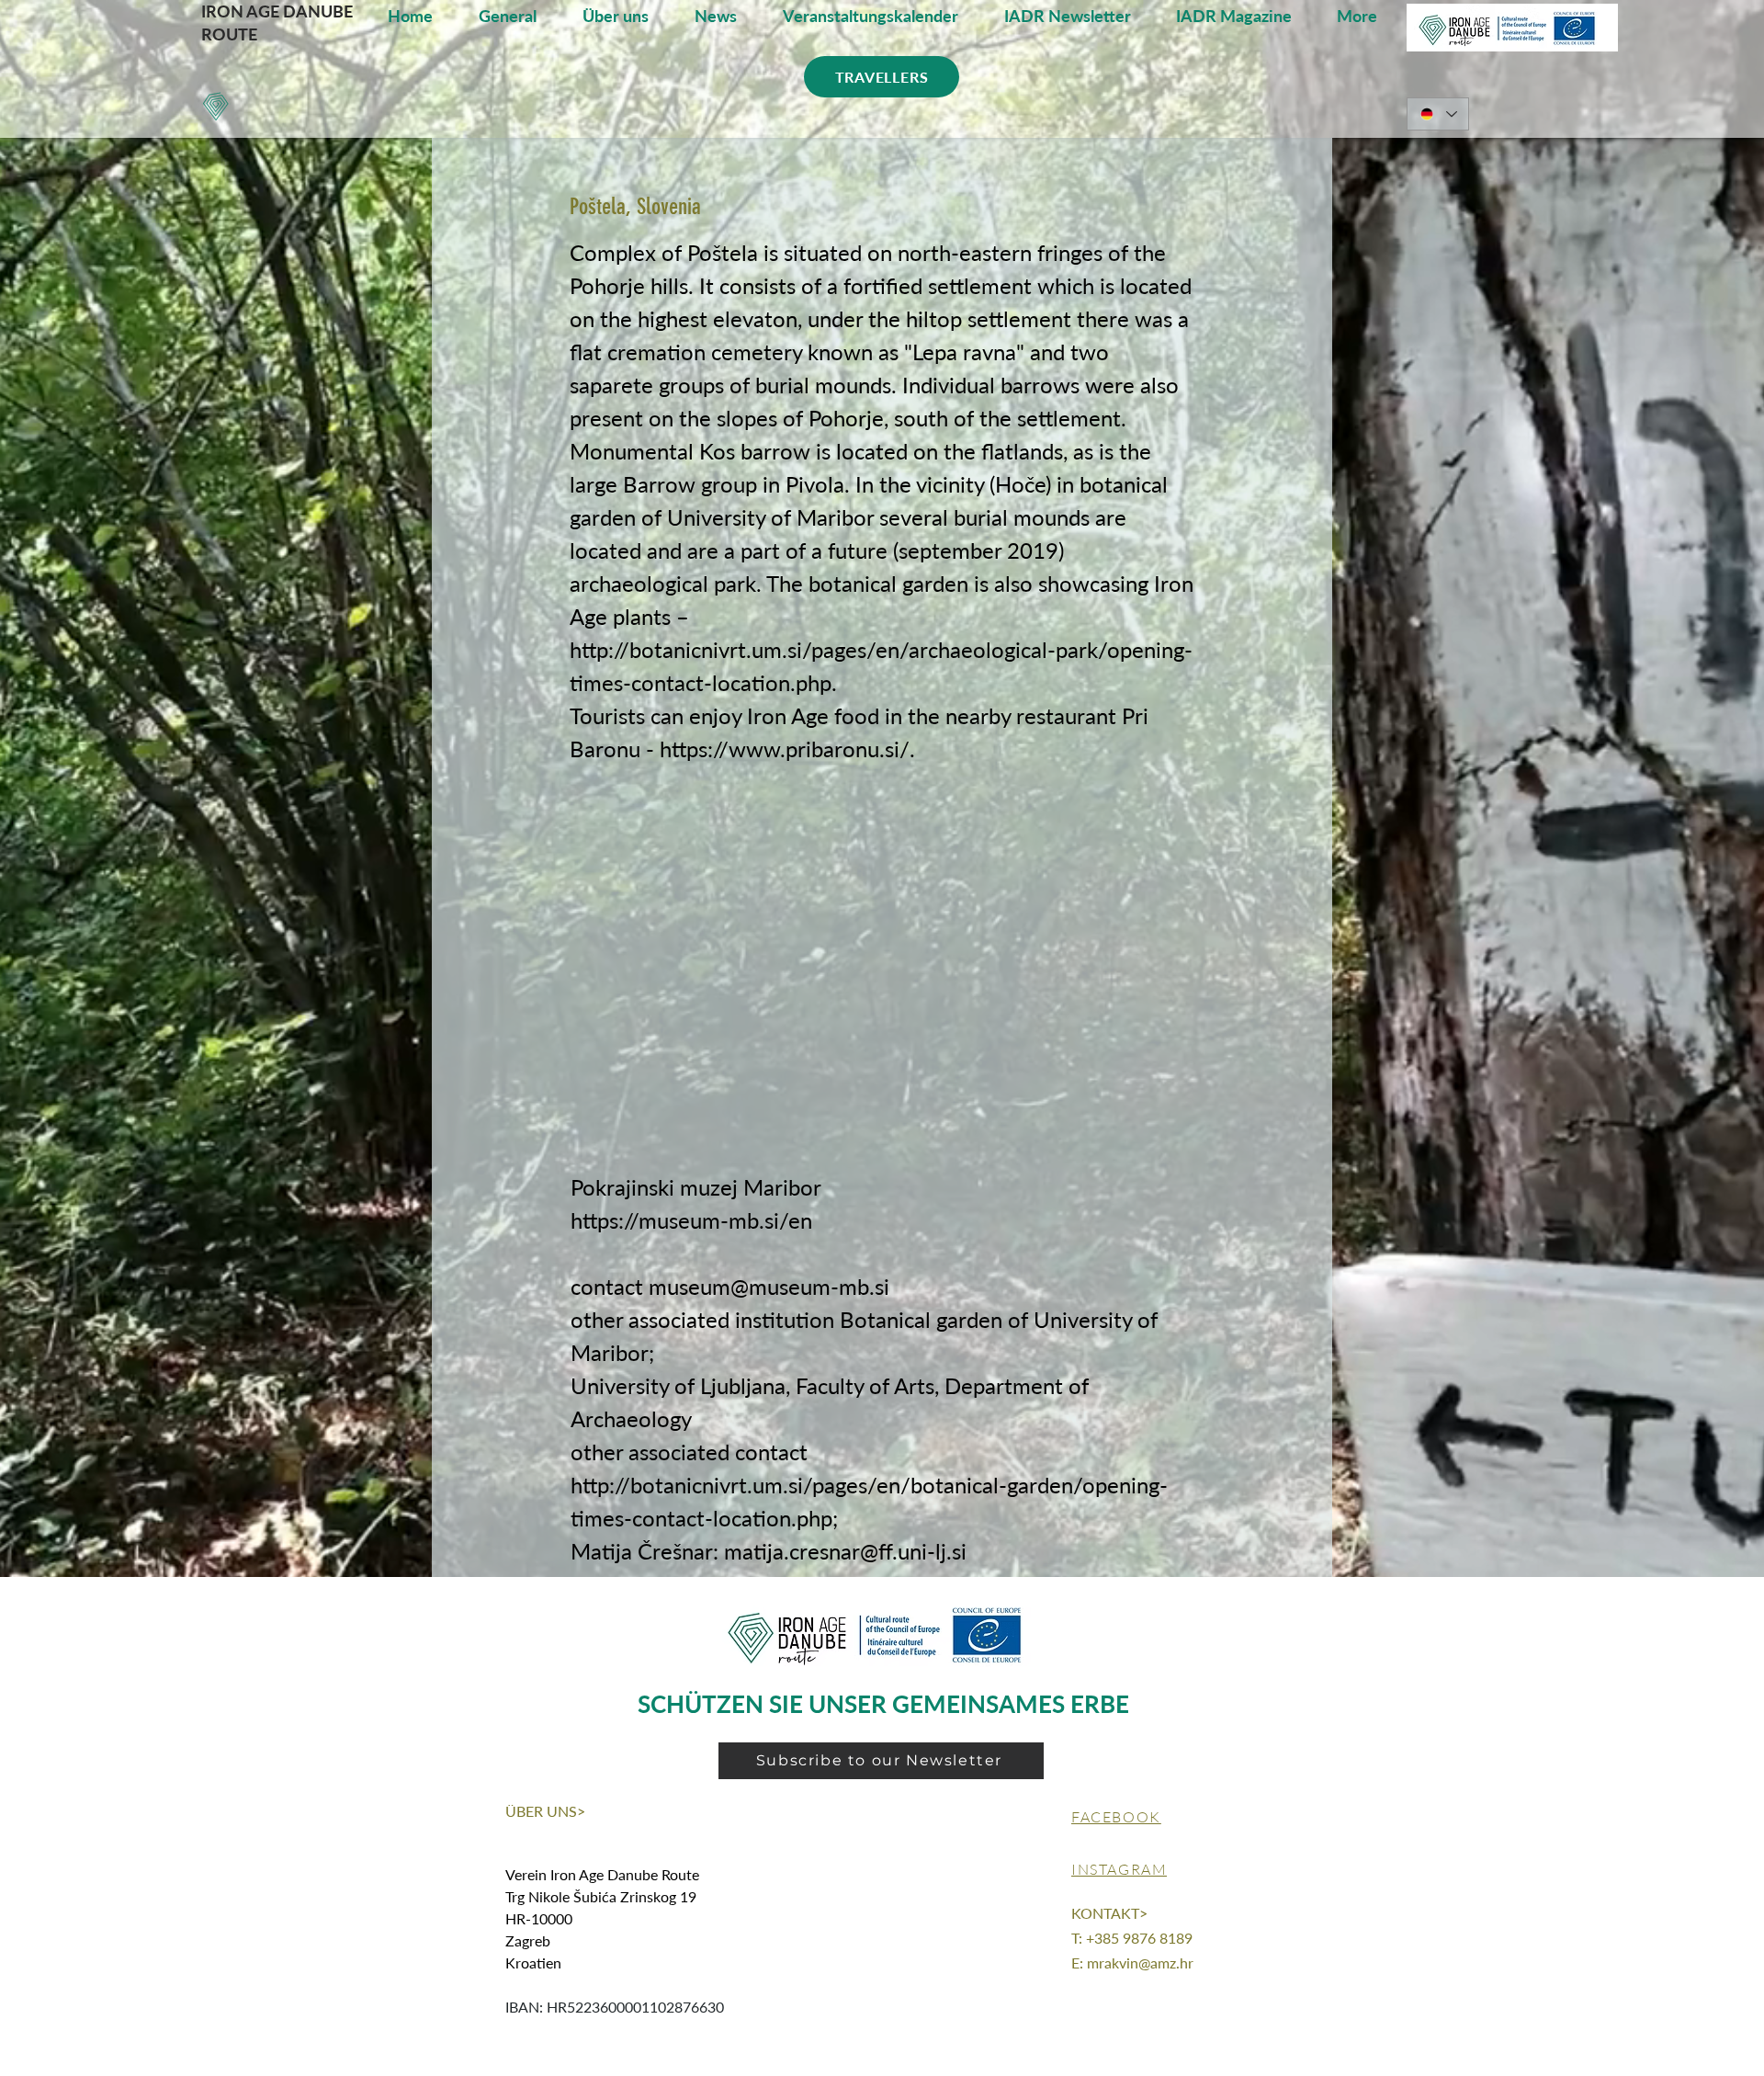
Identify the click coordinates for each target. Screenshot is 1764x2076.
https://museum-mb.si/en (691, 1220)
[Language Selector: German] (1438, 114)
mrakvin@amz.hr (1140, 1963)
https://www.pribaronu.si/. (787, 749)
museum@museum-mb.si (769, 1286)
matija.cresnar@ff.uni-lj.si (845, 1551)
